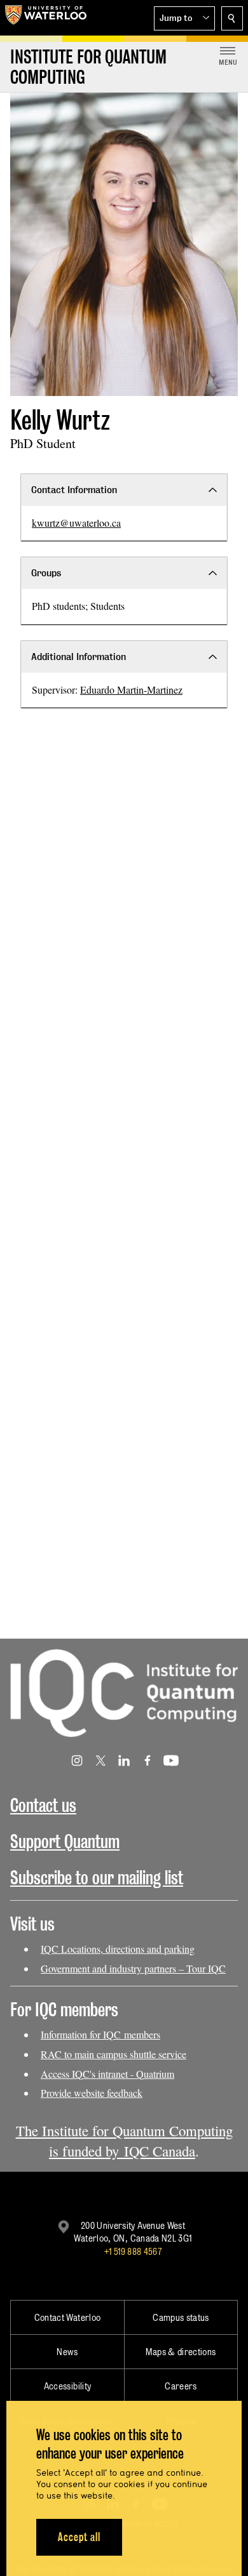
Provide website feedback (92, 2093)
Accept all (79, 2537)
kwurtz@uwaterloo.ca (76, 523)
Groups (46, 573)
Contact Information (74, 490)
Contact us (43, 1805)
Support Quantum (65, 1841)
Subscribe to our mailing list (97, 1878)
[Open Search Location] (232, 18)
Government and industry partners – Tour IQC (133, 1968)
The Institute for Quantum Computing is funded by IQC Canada (124, 2141)
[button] (184, 18)
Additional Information (79, 657)
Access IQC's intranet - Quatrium (107, 2074)
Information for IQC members (100, 2034)
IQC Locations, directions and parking (118, 1949)
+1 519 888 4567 (133, 2251)
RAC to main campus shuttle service (114, 2054)
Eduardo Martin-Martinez (131, 690)
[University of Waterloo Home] (46, 18)
